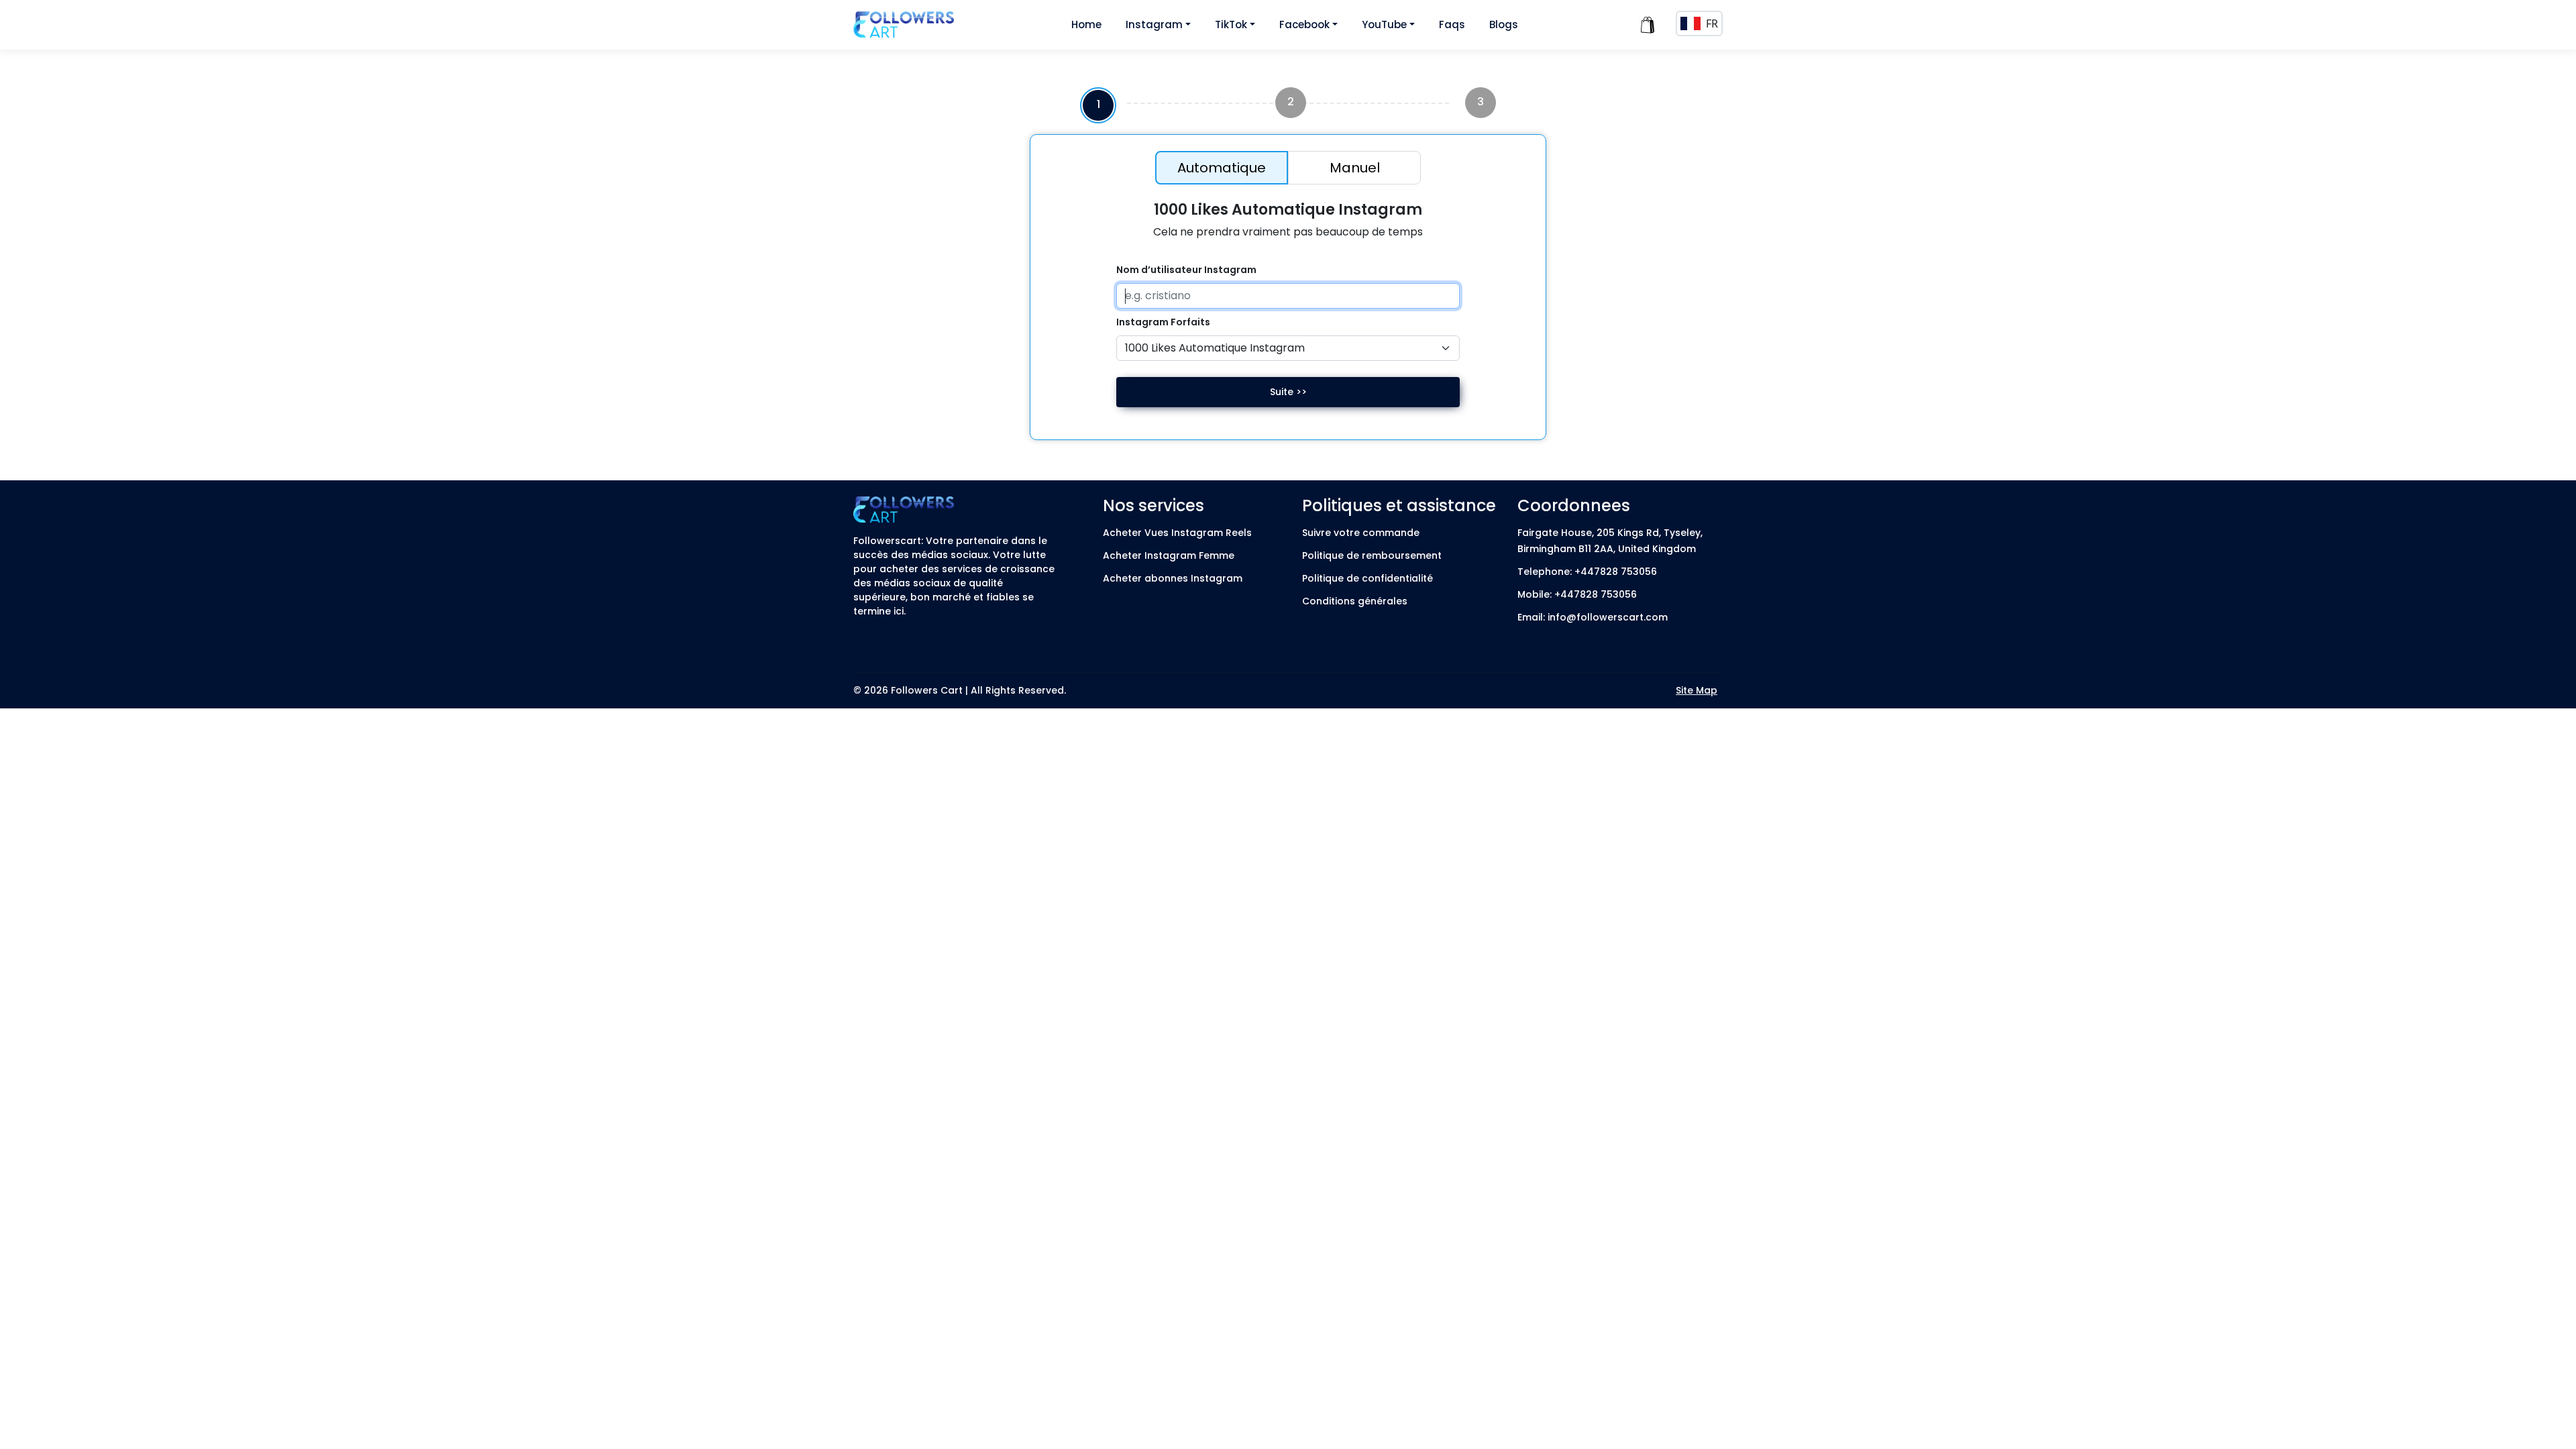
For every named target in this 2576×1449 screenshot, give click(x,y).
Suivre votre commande (1361, 533)
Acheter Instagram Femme (1169, 555)
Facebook (1304, 24)
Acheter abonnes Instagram (1173, 578)
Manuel (1355, 168)
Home (1086, 24)
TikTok (1231, 24)
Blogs (1504, 24)
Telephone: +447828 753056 (1587, 572)
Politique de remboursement (1372, 555)
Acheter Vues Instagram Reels (1177, 533)
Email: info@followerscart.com (1593, 617)
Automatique (1222, 168)
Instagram (1154, 24)
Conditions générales (1355, 601)
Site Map (1697, 690)
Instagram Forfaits (1163, 322)
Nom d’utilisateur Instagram (1186, 270)
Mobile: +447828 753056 (1577, 594)
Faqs (1452, 24)
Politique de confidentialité (1367, 578)
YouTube (1384, 24)
